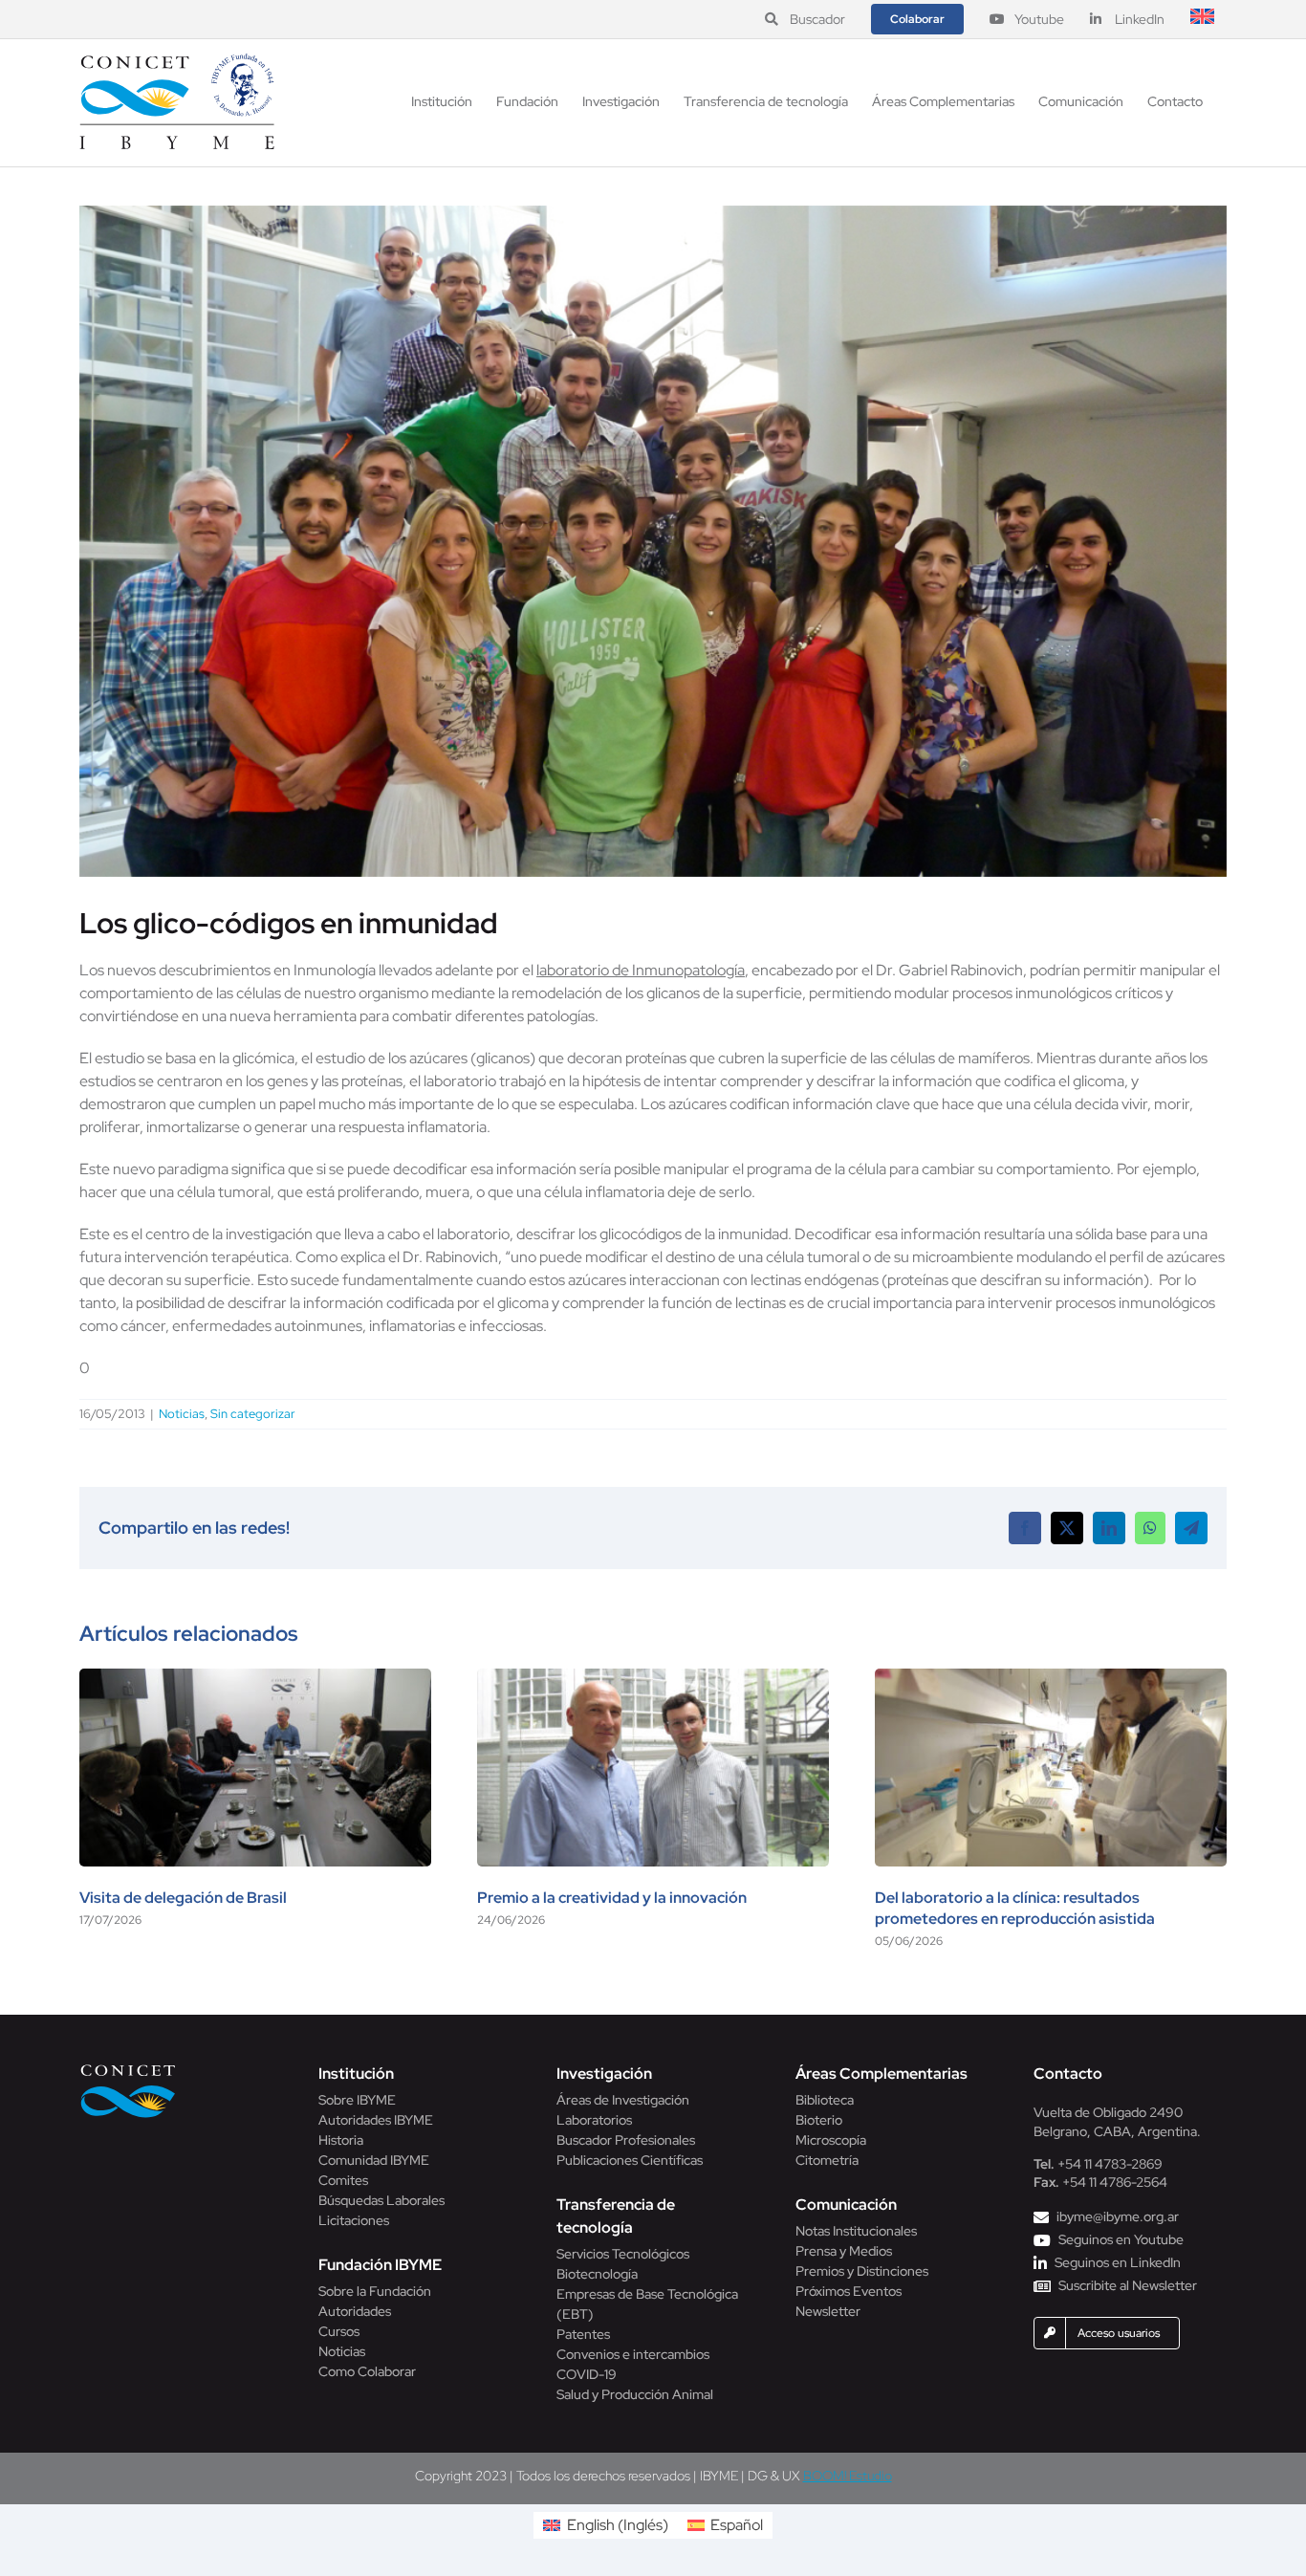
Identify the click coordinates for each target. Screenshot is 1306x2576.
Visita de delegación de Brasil (183, 1898)
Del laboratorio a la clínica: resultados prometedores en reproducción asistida (1015, 1908)
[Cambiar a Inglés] (1202, 19)
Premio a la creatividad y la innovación (612, 1898)
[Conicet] (128, 2070)
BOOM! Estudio (848, 2476)
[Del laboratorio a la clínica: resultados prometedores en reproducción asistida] (1051, 1679)
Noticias (182, 1414)
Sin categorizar (253, 1414)
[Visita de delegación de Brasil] (255, 1679)
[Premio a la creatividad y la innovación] (653, 1679)
